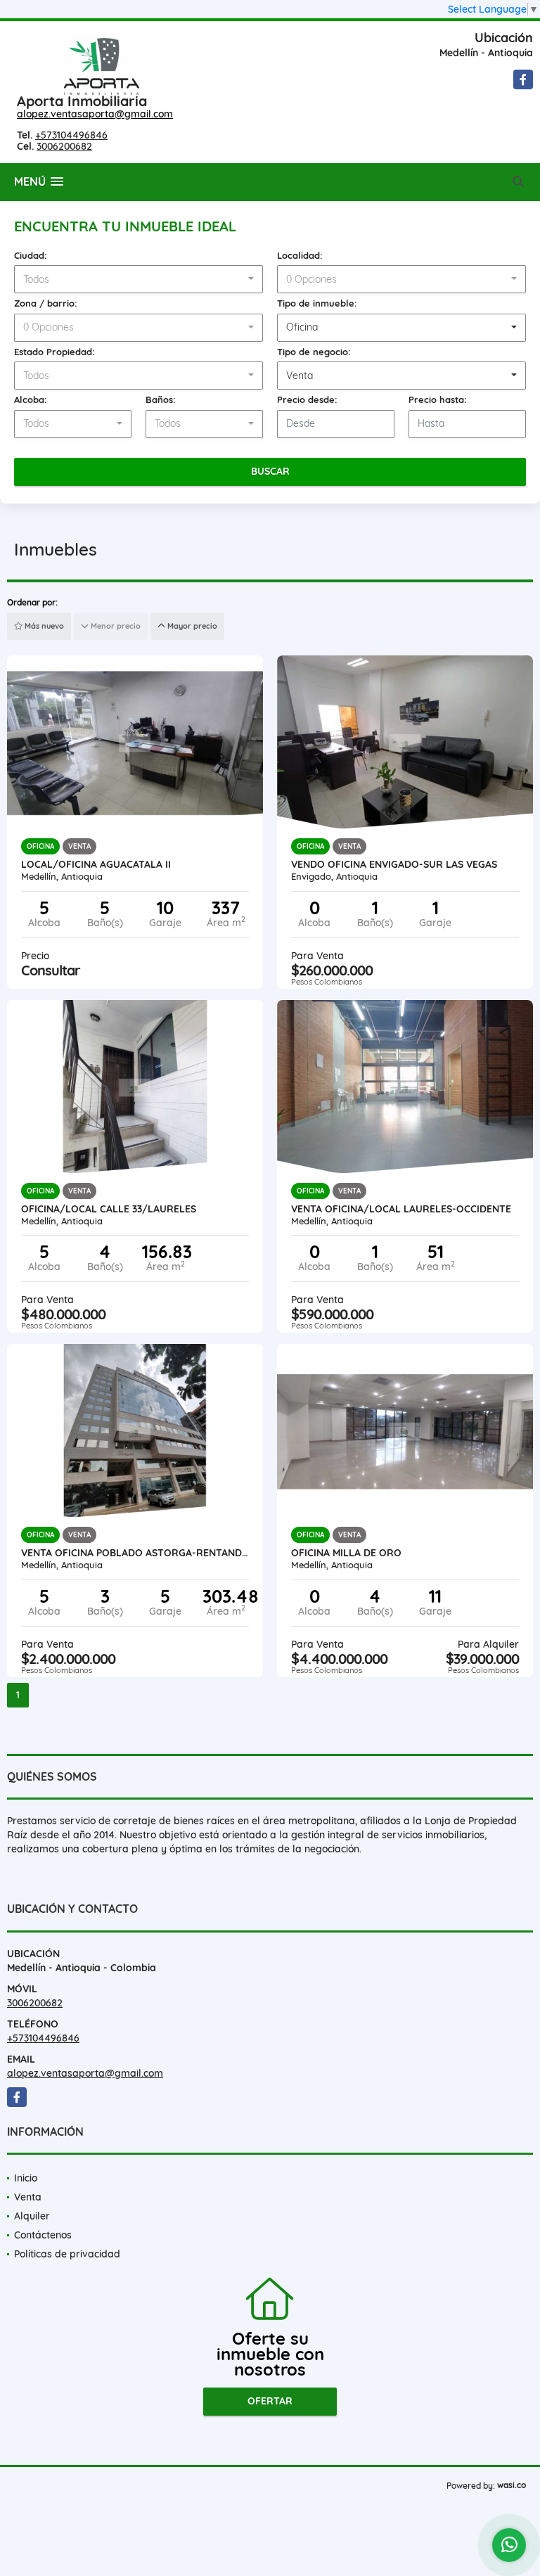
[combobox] (139, 279)
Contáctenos (43, 2235)
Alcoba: (31, 399)
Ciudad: (31, 255)
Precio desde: (307, 399)
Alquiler (32, 2216)
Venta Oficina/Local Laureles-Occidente (401, 1209)
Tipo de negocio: (314, 352)
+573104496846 (71, 135)
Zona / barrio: (46, 303)
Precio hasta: (438, 399)
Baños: (161, 399)
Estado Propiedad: (54, 352)
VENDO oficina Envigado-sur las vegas (394, 864)
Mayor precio (191, 626)
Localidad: (300, 255)
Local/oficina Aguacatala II (96, 864)
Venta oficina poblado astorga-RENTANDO (135, 1553)
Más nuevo (43, 626)
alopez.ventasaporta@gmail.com (95, 114)
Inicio (26, 2178)
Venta (28, 2197)
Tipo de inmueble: (317, 303)
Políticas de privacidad (67, 2254)
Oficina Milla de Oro (346, 1553)
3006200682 (64, 146)
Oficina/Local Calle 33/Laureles (109, 1209)
